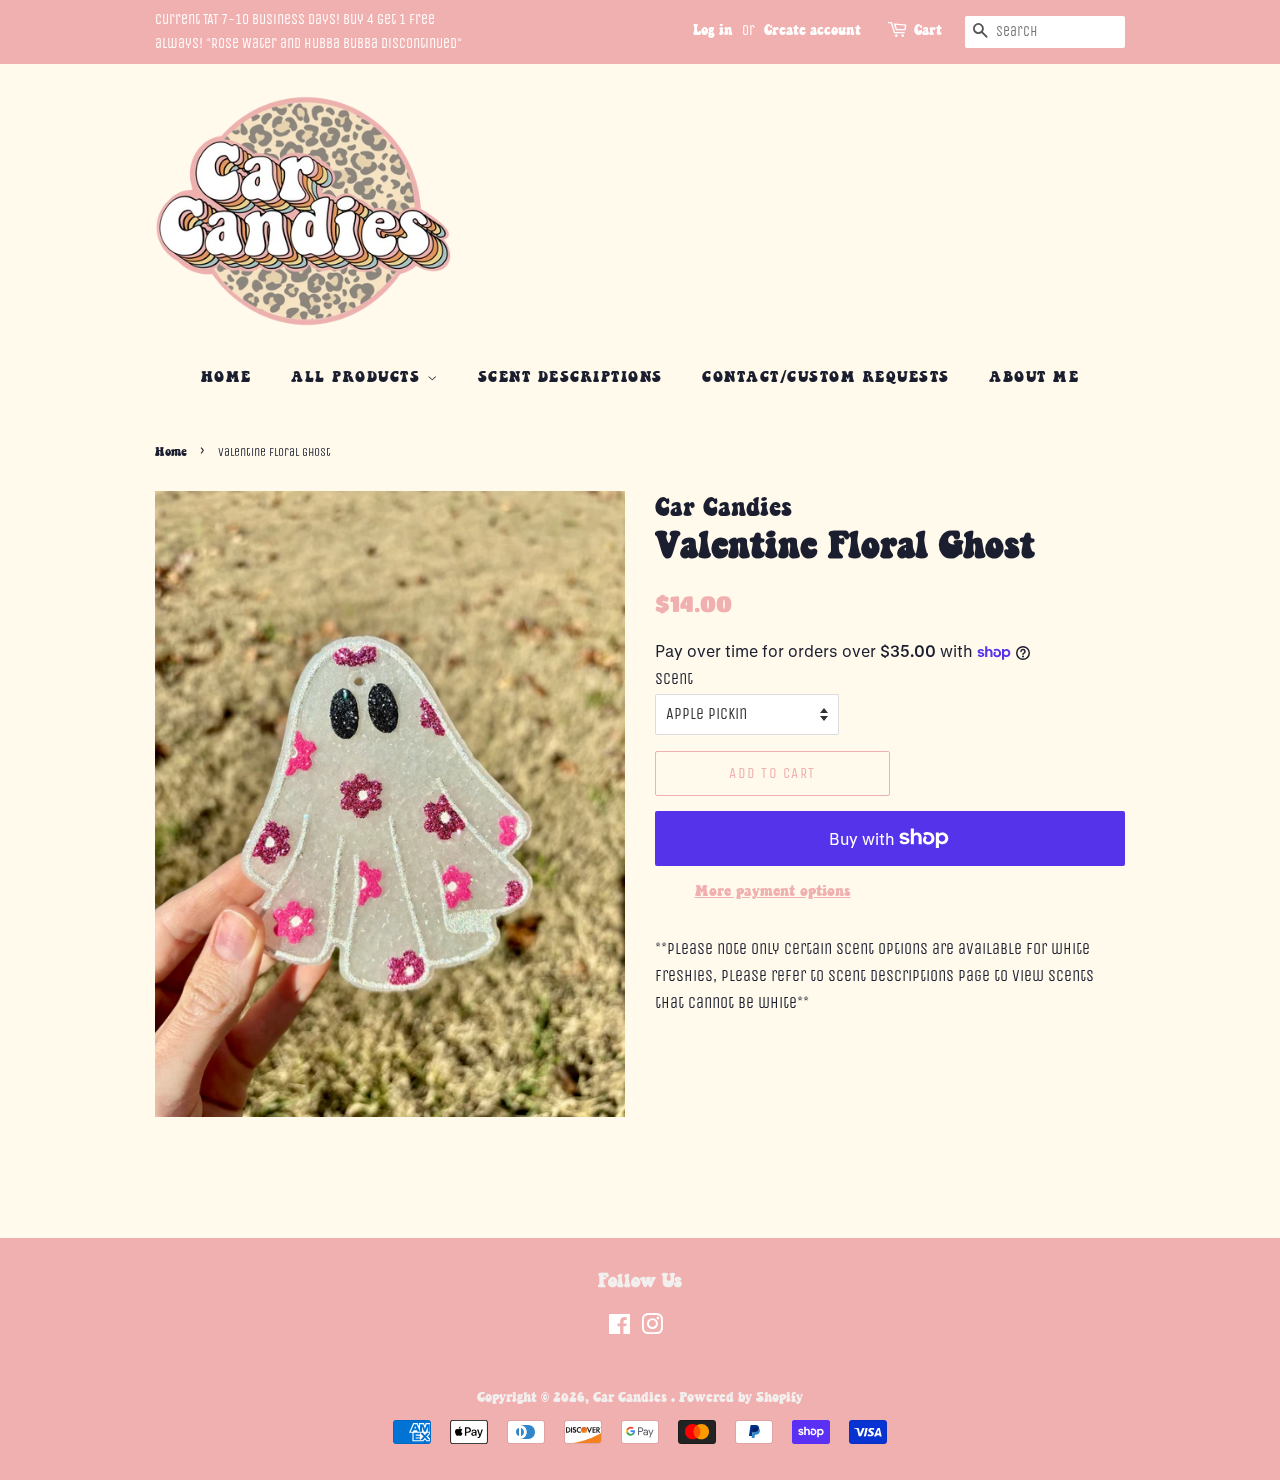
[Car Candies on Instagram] (652, 1329)
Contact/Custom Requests (826, 377)
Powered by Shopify (741, 1398)
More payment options (773, 891)
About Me (1034, 377)
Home (226, 377)
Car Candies (632, 1398)
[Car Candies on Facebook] (619, 1329)
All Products (359, 377)
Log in (713, 31)
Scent (674, 678)
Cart (928, 31)
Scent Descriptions (570, 377)
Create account (812, 31)
